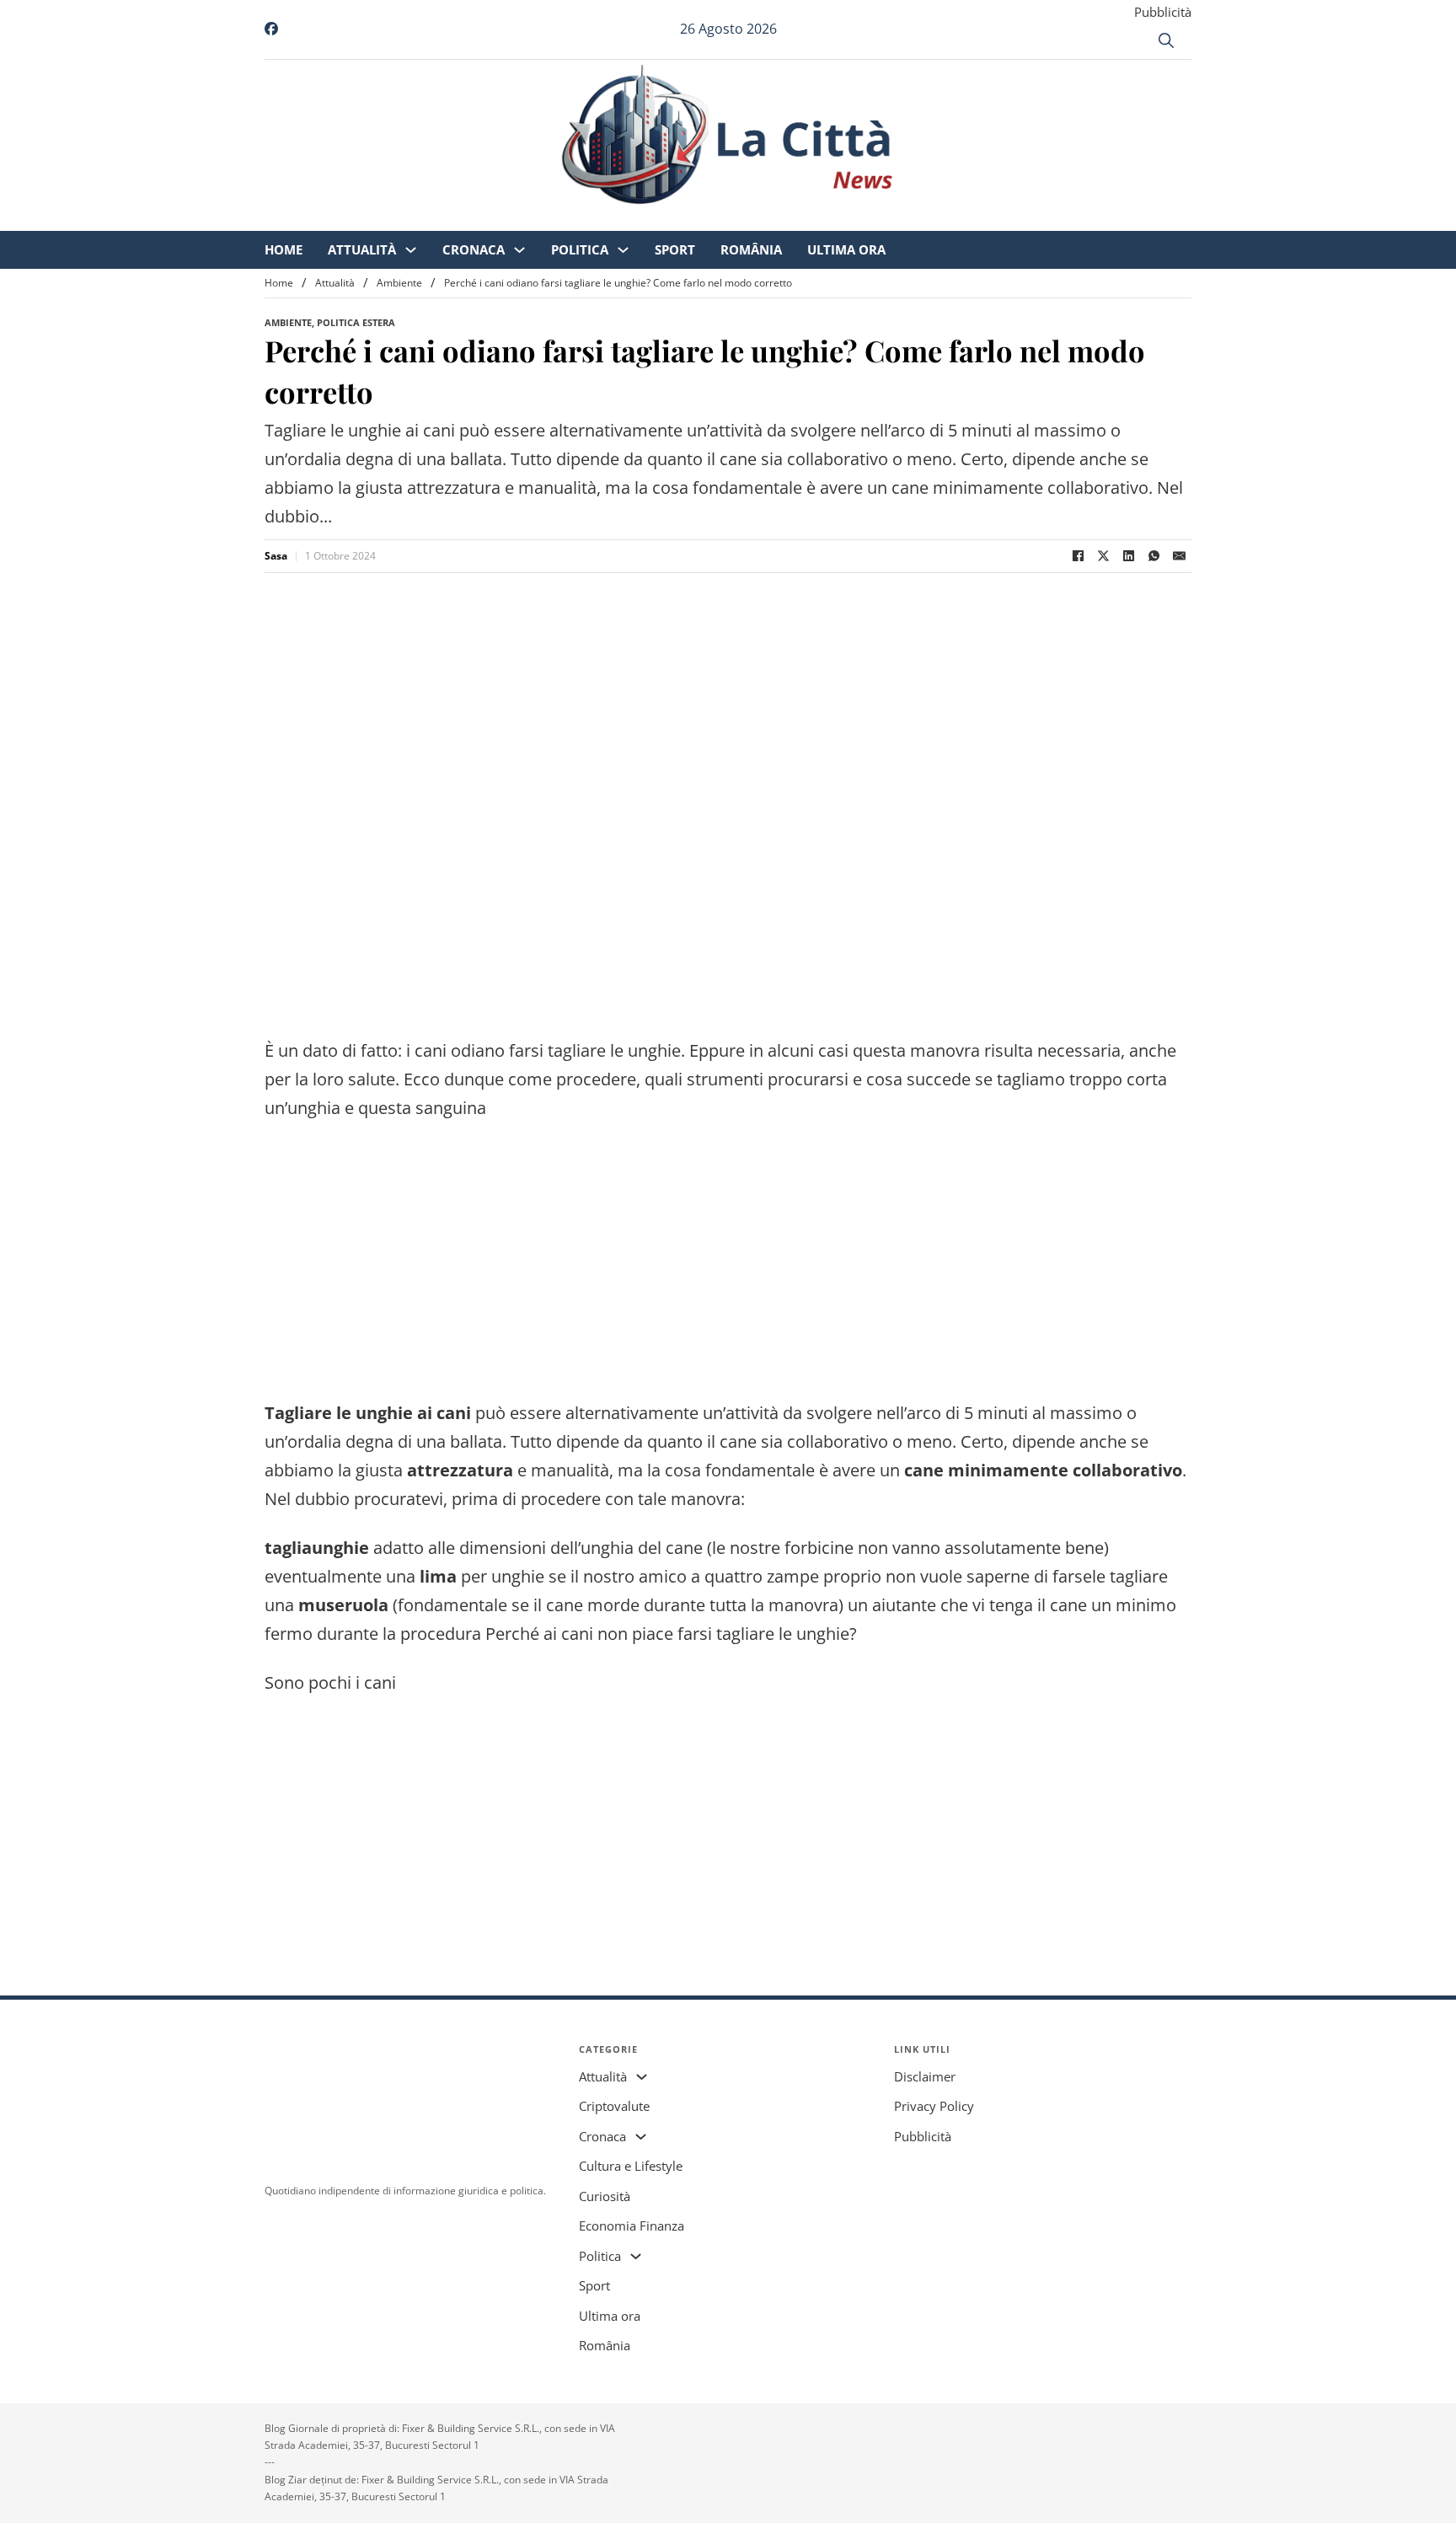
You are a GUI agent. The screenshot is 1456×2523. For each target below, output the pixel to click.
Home (424, 219)
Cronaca (614, 219)
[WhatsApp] (1154, 556)
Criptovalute (614, 2106)
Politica (720, 219)
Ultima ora (987, 219)
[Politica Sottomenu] (764, 220)
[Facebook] (1078, 556)
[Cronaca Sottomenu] (660, 220)
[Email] (1179, 556)
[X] (1103, 556)
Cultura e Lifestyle (631, 2166)
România (892, 219)
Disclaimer (925, 2076)
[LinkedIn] (1128, 556)
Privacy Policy (934, 2106)
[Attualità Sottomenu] (551, 220)
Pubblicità (1163, 12)
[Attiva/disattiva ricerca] (1166, 40)
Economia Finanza (632, 2226)
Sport (816, 219)
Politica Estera (356, 322)
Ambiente (399, 283)
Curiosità (605, 2196)
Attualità (503, 219)
